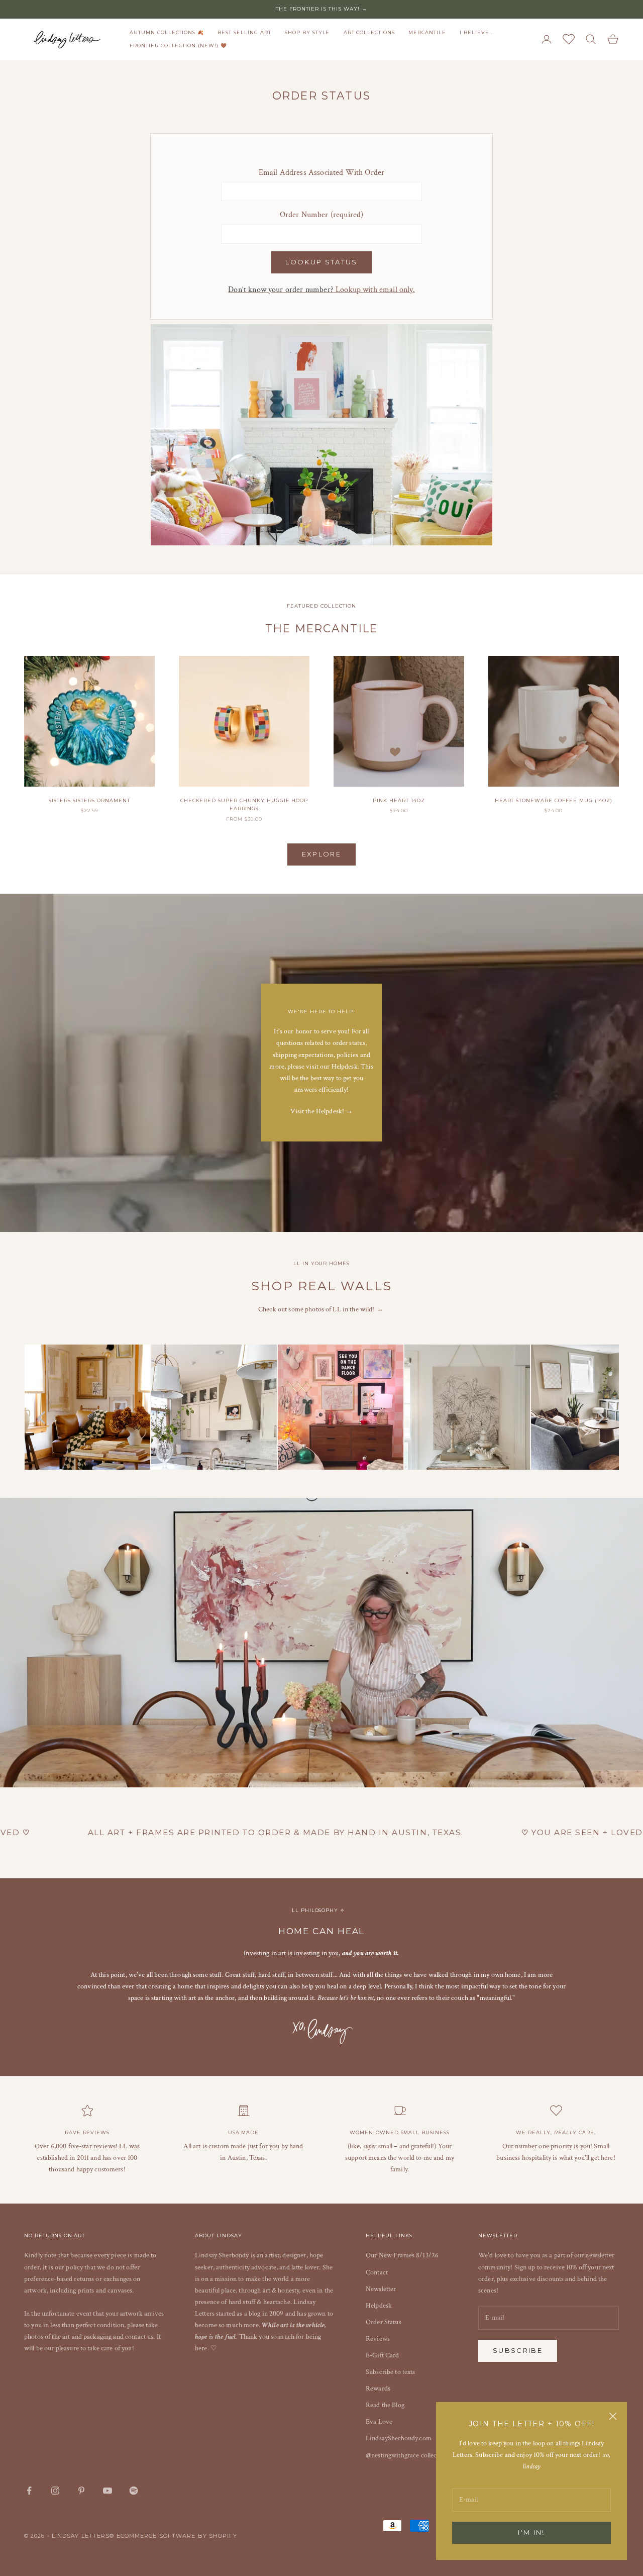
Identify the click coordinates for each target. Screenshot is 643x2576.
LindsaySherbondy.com (399, 2438)
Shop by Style (307, 32)
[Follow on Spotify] (134, 2491)
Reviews (378, 2339)
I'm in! (531, 2532)
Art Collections (369, 32)
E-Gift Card (383, 2355)
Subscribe (518, 2350)
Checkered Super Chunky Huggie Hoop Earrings (244, 804)
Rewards (378, 2389)
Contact (377, 2272)
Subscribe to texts (391, 2372)
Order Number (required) (322, 215)
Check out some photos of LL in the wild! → (321, 1309)
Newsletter (381, 2289)
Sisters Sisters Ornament (89, 800)
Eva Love (379, 2422)
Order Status (384, 2322)
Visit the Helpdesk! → (322, 1111)
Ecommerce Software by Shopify (177, 2536)
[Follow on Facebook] (29, 2491)
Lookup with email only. (321, 290)
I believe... (477, 32)
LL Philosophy (316, 1910)
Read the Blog (385, 2405)
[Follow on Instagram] (55, 2491)
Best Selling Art (244, 32)
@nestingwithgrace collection (407, 2455)
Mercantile (427, 32)
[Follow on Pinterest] (81, 2491)
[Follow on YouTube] (108, 2491)
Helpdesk (379, 2306)
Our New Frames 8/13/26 (402, 2255)
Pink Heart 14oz (399, 800)
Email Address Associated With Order (322, 173)
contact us (139, 2337)
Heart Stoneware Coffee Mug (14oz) (554, 800)
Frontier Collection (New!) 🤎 (178, 45)
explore (321, 854)
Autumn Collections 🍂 (167, 32)
